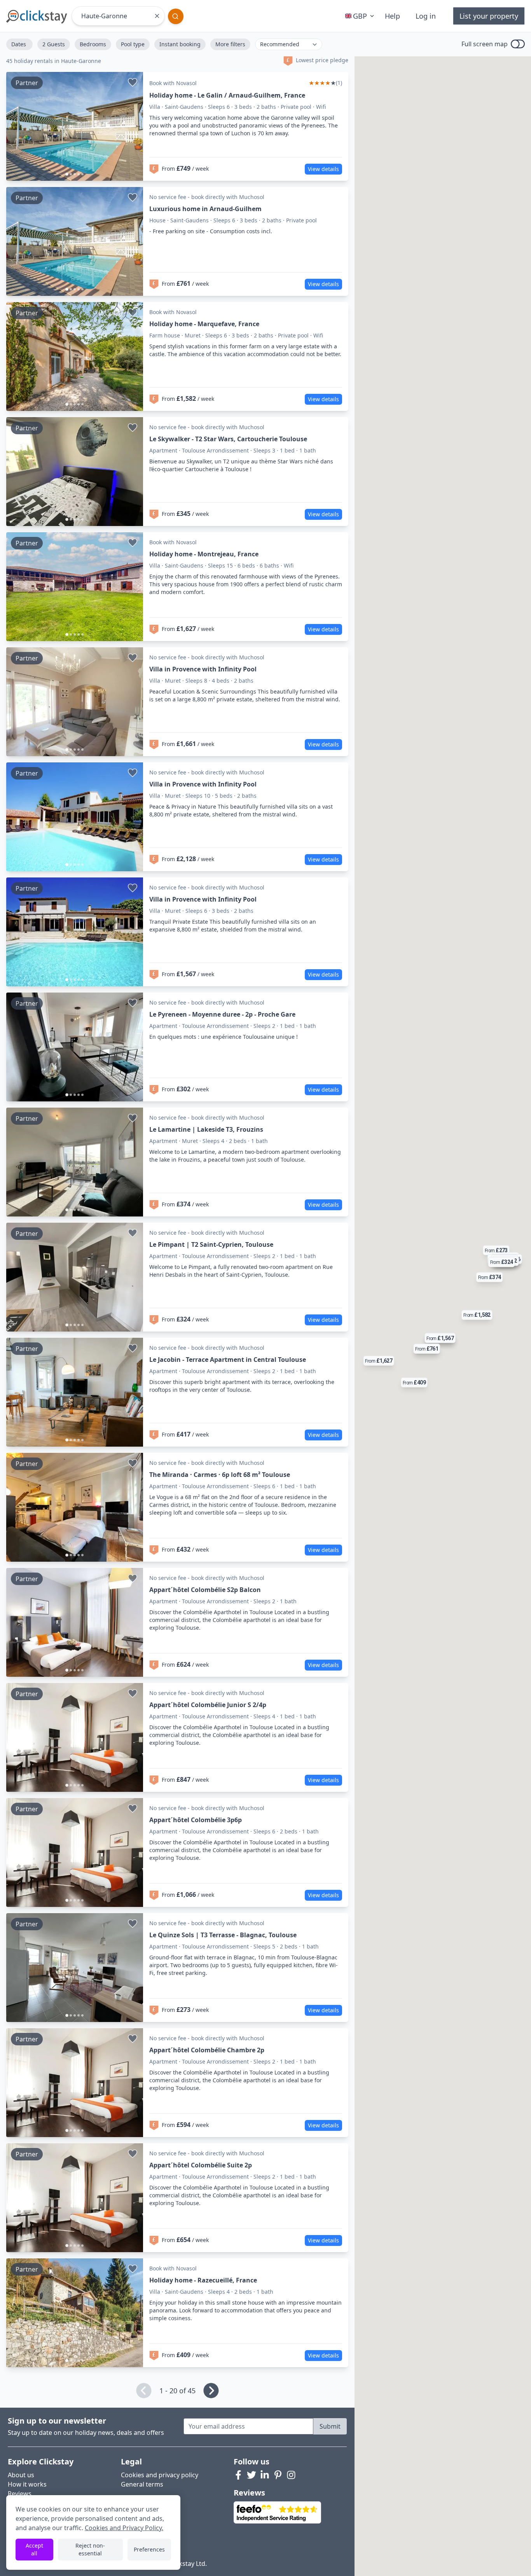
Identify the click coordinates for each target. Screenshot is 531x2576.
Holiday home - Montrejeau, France (204, 554)
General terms (142, 2484)
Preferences (149, 2549)
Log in (426, 16)
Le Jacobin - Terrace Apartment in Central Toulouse (228, 1360)
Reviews (20, 2494)
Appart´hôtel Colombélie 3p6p (196, 1820)
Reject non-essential (90, 2549)
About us (21, 2475)
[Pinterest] (278, 2475)
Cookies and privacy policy (160, 2475)
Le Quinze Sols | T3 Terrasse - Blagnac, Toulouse (223, 1935)
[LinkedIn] (265, 2475)
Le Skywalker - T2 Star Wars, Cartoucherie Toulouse (228, 439)
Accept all (34, 2549)
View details (323, 169)
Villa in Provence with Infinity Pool (203, 669)
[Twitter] (252, 2475)
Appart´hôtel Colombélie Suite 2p (201, 2165)
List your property (489, 16)
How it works (27, 2484)
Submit (330, 2426)
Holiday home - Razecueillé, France (203, 2280)
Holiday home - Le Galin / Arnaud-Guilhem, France (227, 95)
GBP (360, 16)
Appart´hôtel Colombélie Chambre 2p (207, 2050)
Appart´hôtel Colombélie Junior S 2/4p (208, 1705)
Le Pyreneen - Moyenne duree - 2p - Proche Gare (222, 1014)
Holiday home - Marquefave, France (204, 324)
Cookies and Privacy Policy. (124, 2528)
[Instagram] (291, 2475)
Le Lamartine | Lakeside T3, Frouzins (206, 1129)
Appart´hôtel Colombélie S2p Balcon (205, 1590)
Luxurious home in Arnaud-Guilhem (205, 209)
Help (392, 16)
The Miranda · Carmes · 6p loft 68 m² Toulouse (220, 1475)
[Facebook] (238, 2475)
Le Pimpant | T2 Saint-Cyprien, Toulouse (211, 1244)
